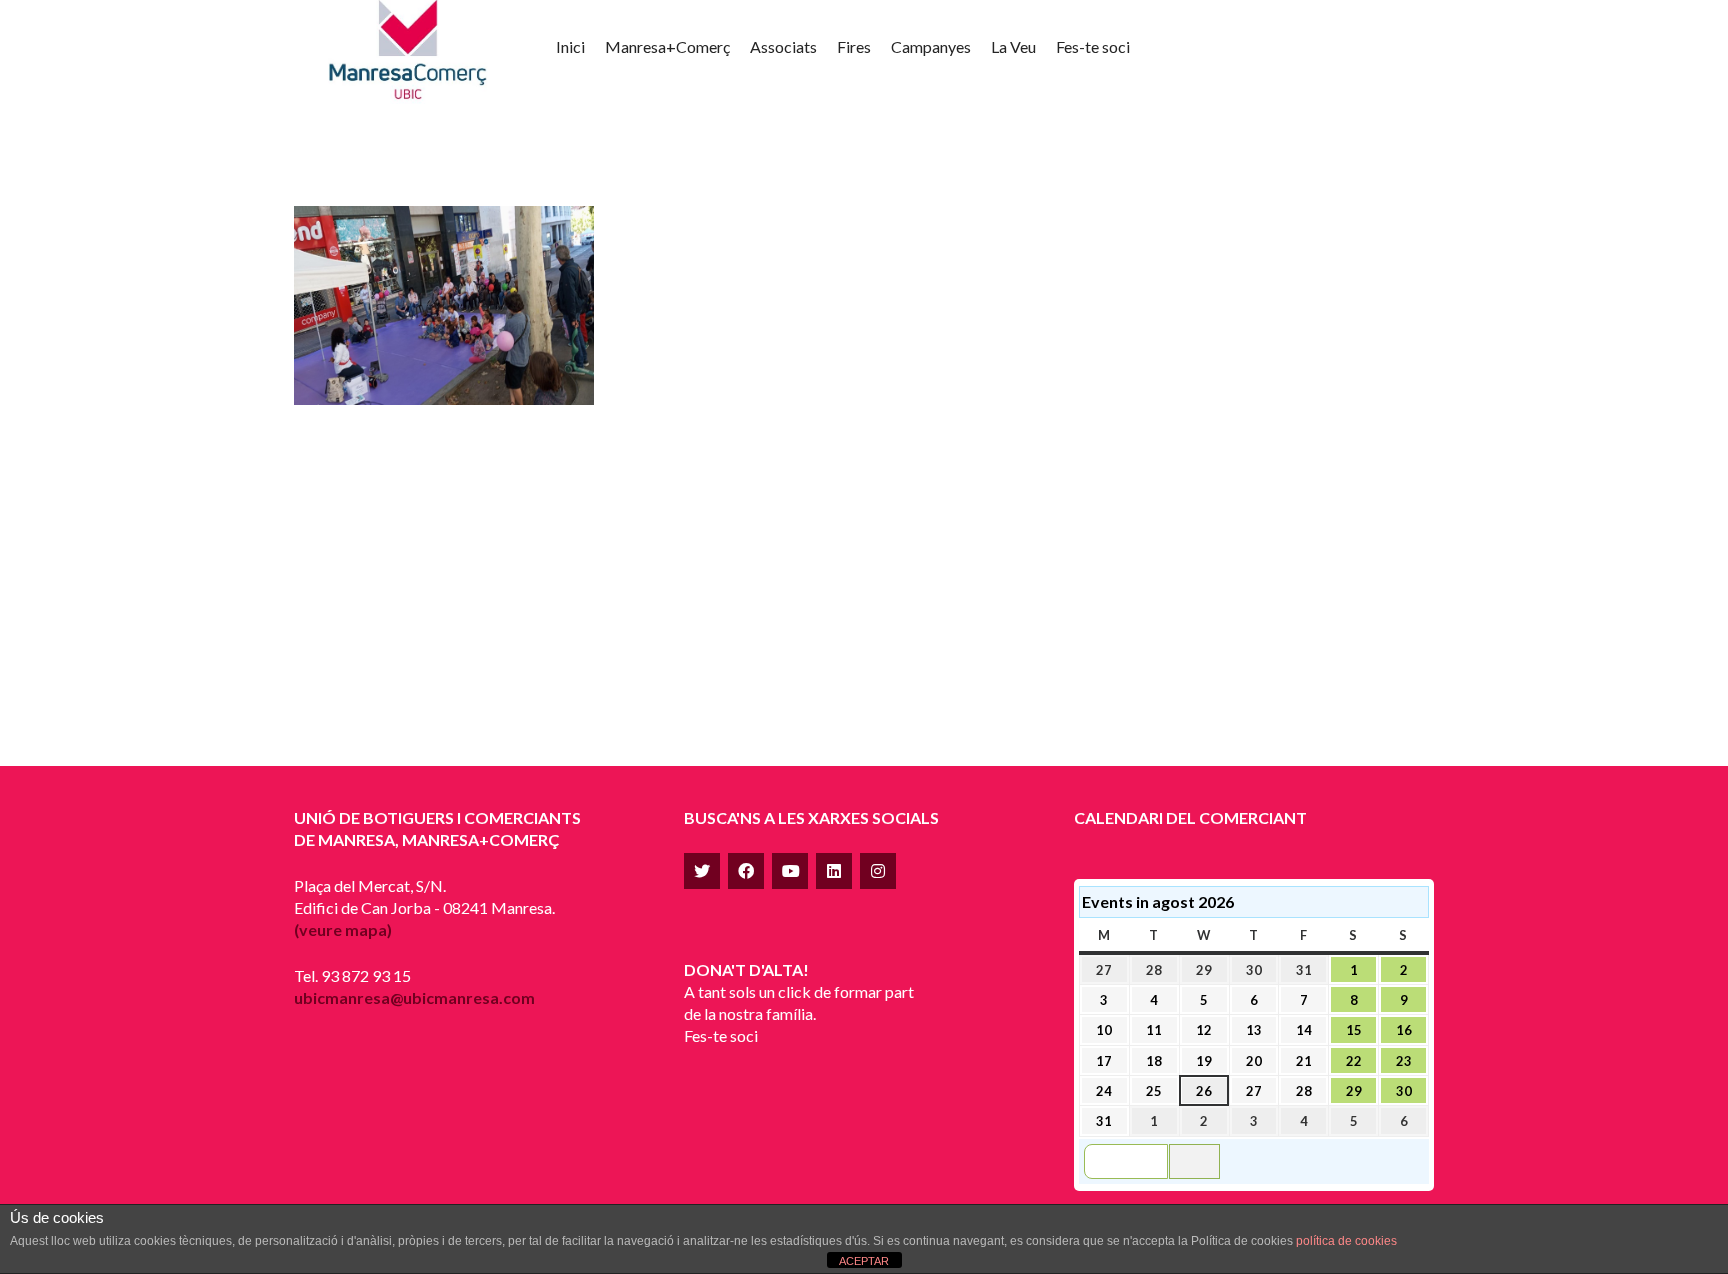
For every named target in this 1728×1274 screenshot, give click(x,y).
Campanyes (931, 46)
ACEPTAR (864, 1261)
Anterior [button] (1134, 1161)
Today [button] (1194, 1161)
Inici (570, 46)
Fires (854, 46)
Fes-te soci (1093, 46)
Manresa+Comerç (667, 46)
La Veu (1013, 46)
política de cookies (1346, 1241)
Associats (783, 46)
